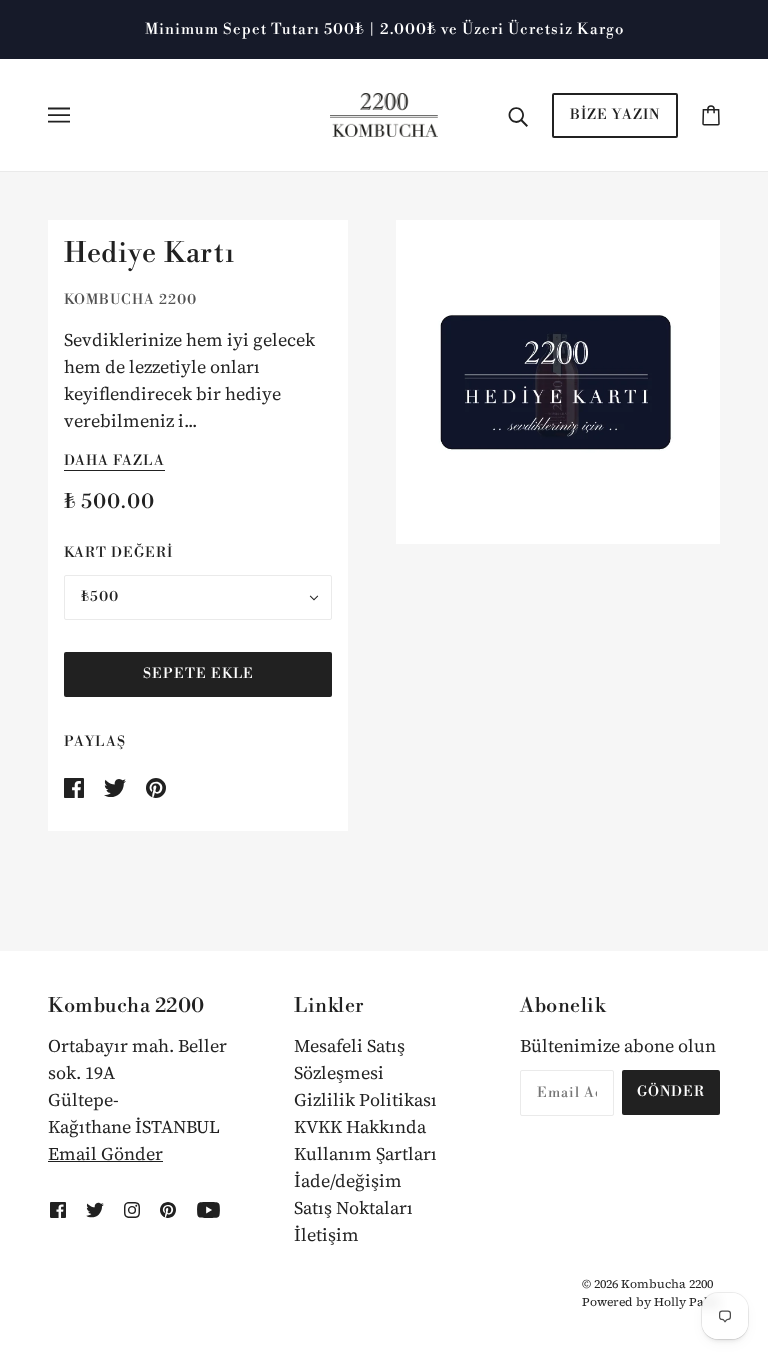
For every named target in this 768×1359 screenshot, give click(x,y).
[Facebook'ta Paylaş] (76, 785)
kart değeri (118, 553)
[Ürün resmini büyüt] (558, 382)
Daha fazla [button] (114, 462)
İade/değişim (348, 1180)
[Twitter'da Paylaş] (117, 785)
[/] (384, 112)
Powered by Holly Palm (651, 1302)
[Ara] (518, 115)
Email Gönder (105, 1153)
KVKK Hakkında (360, 1126)
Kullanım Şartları (365, 1153)
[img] (58, 1207)
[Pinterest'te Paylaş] (156, 785)
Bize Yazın (615, 115)
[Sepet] (711, 115)
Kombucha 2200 (130, 300)
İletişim (326, 1234)
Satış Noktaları (353, 1207)
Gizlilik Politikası (365, 1099)
